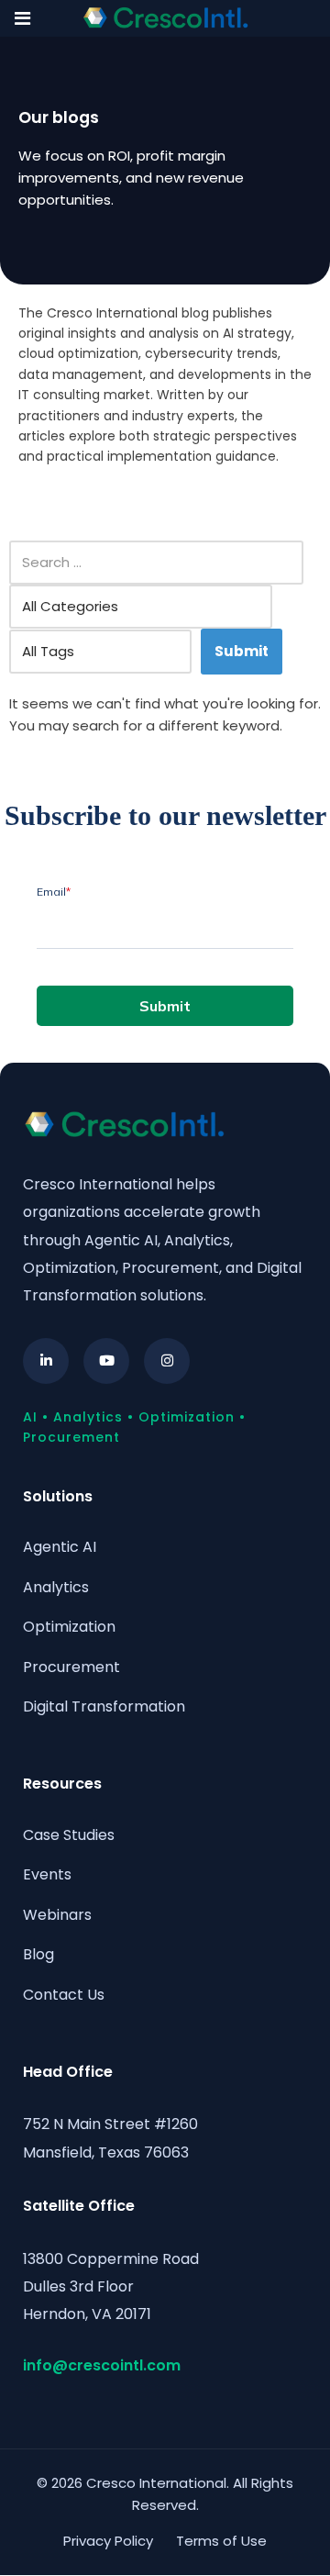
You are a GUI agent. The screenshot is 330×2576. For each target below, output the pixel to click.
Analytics (56, 1587)
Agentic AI (60, 1547)
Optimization (69, 1627)
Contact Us (64, 1995)
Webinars (57, 1915)
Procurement (71, 1667)
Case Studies (69, 1835)
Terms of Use (221, 2541)
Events (47, 1874)
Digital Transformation (104, 1706)
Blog (38, 1954)
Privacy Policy (108, 2541)
